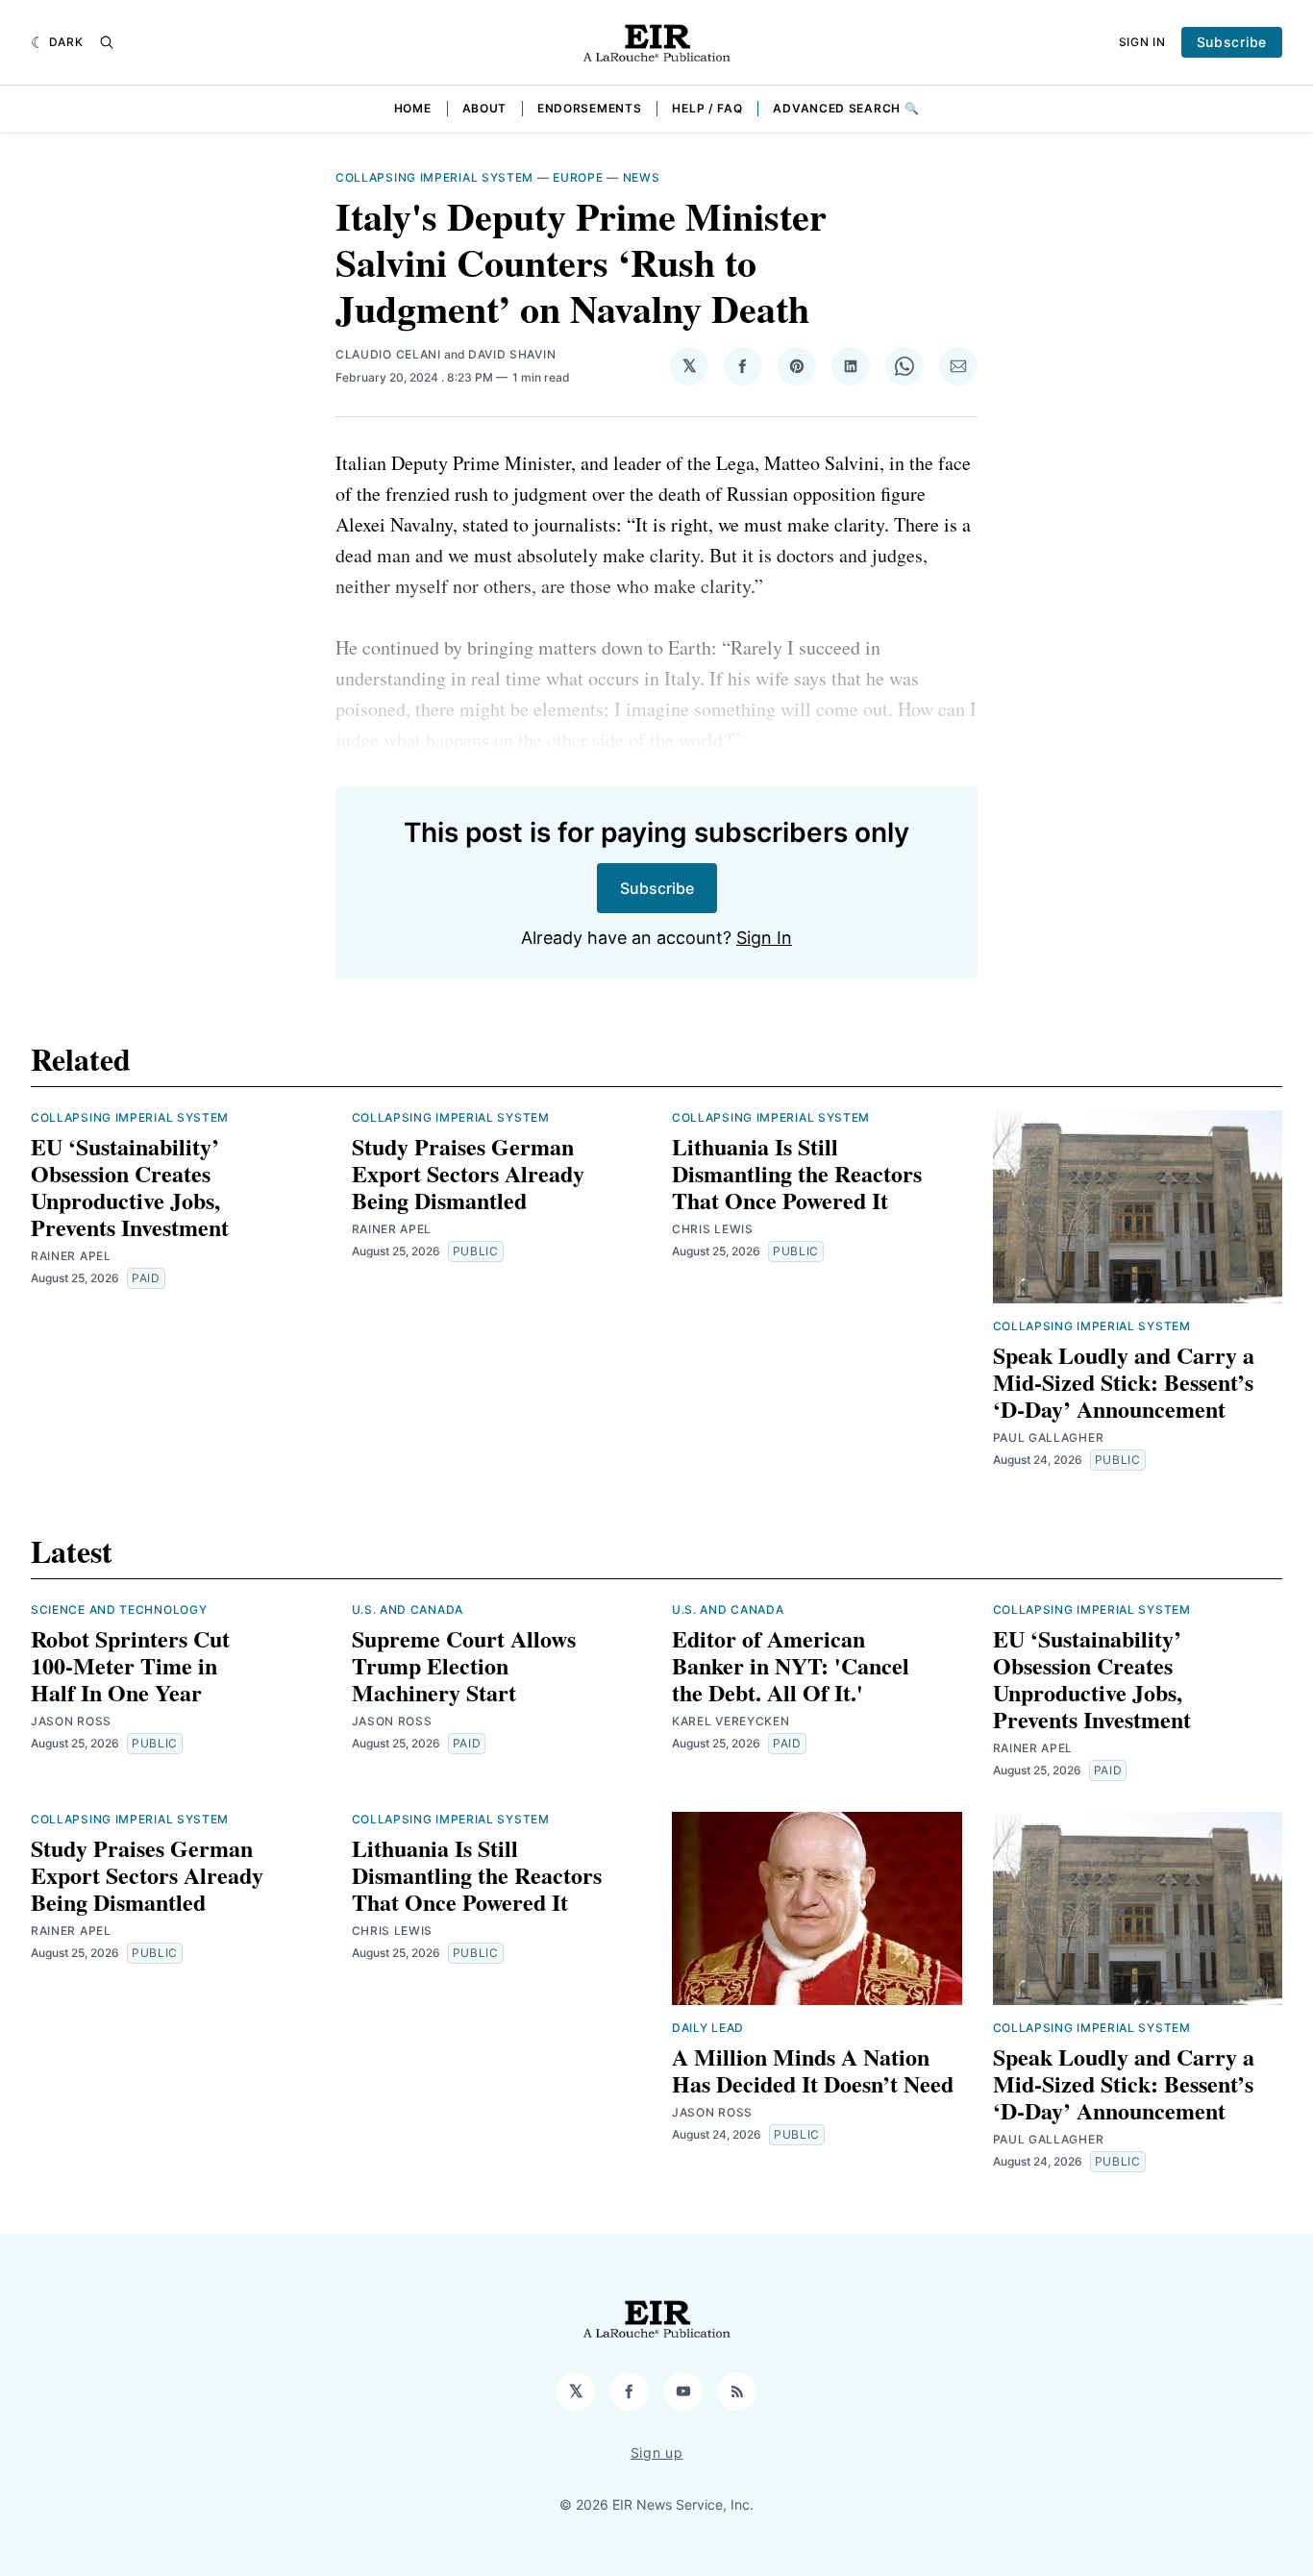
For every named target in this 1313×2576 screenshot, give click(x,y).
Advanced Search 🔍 (846, 108)
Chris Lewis (713, 1229)
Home (413, 108)
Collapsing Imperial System (434, 177)
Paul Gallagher (1049, 1437)
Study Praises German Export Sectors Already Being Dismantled (468, 1173)
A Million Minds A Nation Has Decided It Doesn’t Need (813, 2070)
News (642, 177)
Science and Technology (119, 1610)
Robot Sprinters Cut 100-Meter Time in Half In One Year (130, 1665)
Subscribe (1232, 42)
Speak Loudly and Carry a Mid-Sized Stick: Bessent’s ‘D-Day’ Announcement (1124, 1382)
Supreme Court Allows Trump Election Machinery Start (464, 1665)
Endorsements (589, 108)
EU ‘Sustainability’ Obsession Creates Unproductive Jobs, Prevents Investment (130, 1187)
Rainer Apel (71, 1256)
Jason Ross (71, 1721)
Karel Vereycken (731, 1721)
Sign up (657, 2452)
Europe (578, 177)
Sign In (1142, 42)
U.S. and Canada (408, 1610)
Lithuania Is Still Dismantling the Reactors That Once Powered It (797, 1173)
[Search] (107, 42)
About (485, 108)
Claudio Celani (388, 354)
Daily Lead (708, 2028)
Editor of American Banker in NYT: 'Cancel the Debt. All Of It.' (791, 1665)
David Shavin (512, 354)
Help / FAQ (707, 108)
